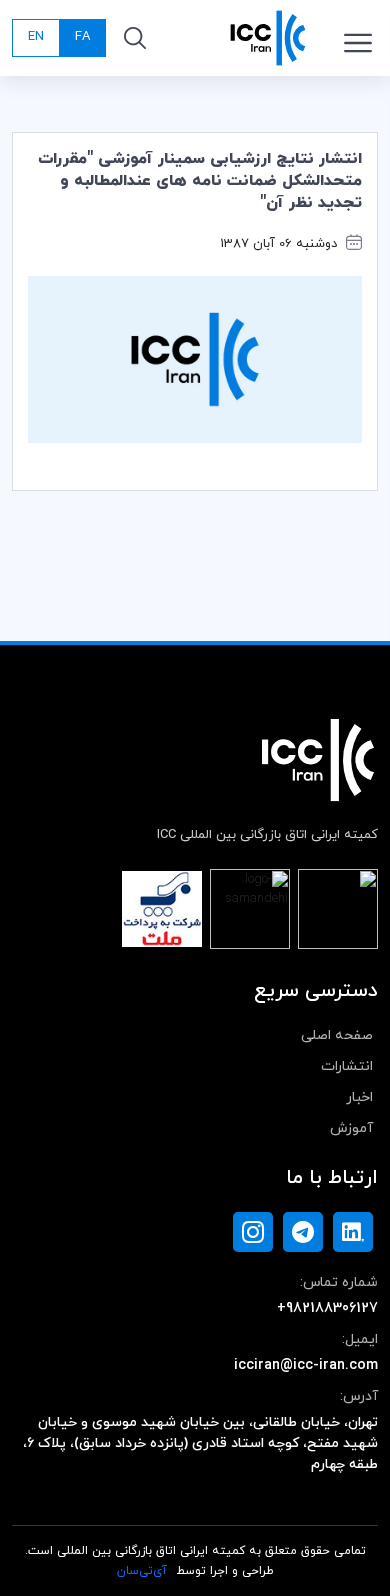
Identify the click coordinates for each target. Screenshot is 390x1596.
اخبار (359, 1097)
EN (36, 37)
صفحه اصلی (337, 1035)
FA (82, 37)
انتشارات (347, 1066)
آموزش (351, 1128)
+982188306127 (327, 1308)
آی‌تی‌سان (142, 1571)
